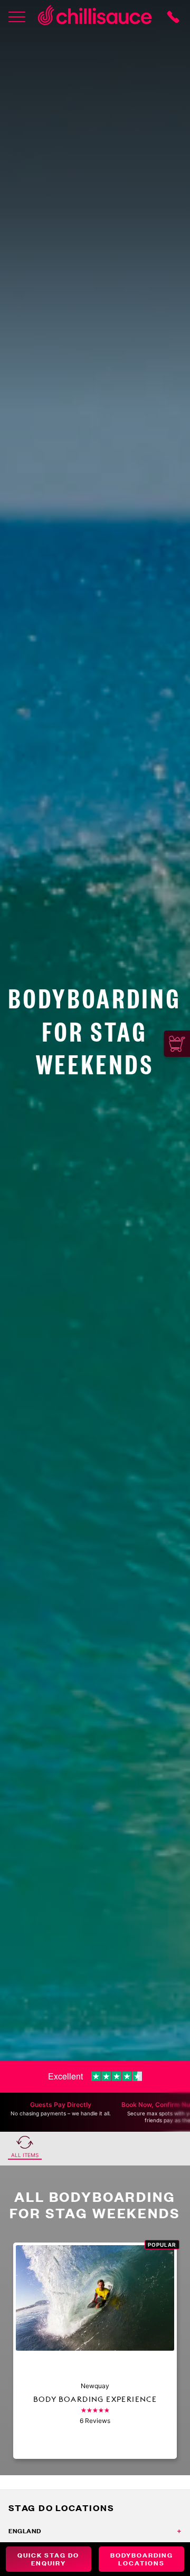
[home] (95, 17)
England (25, 2531)
